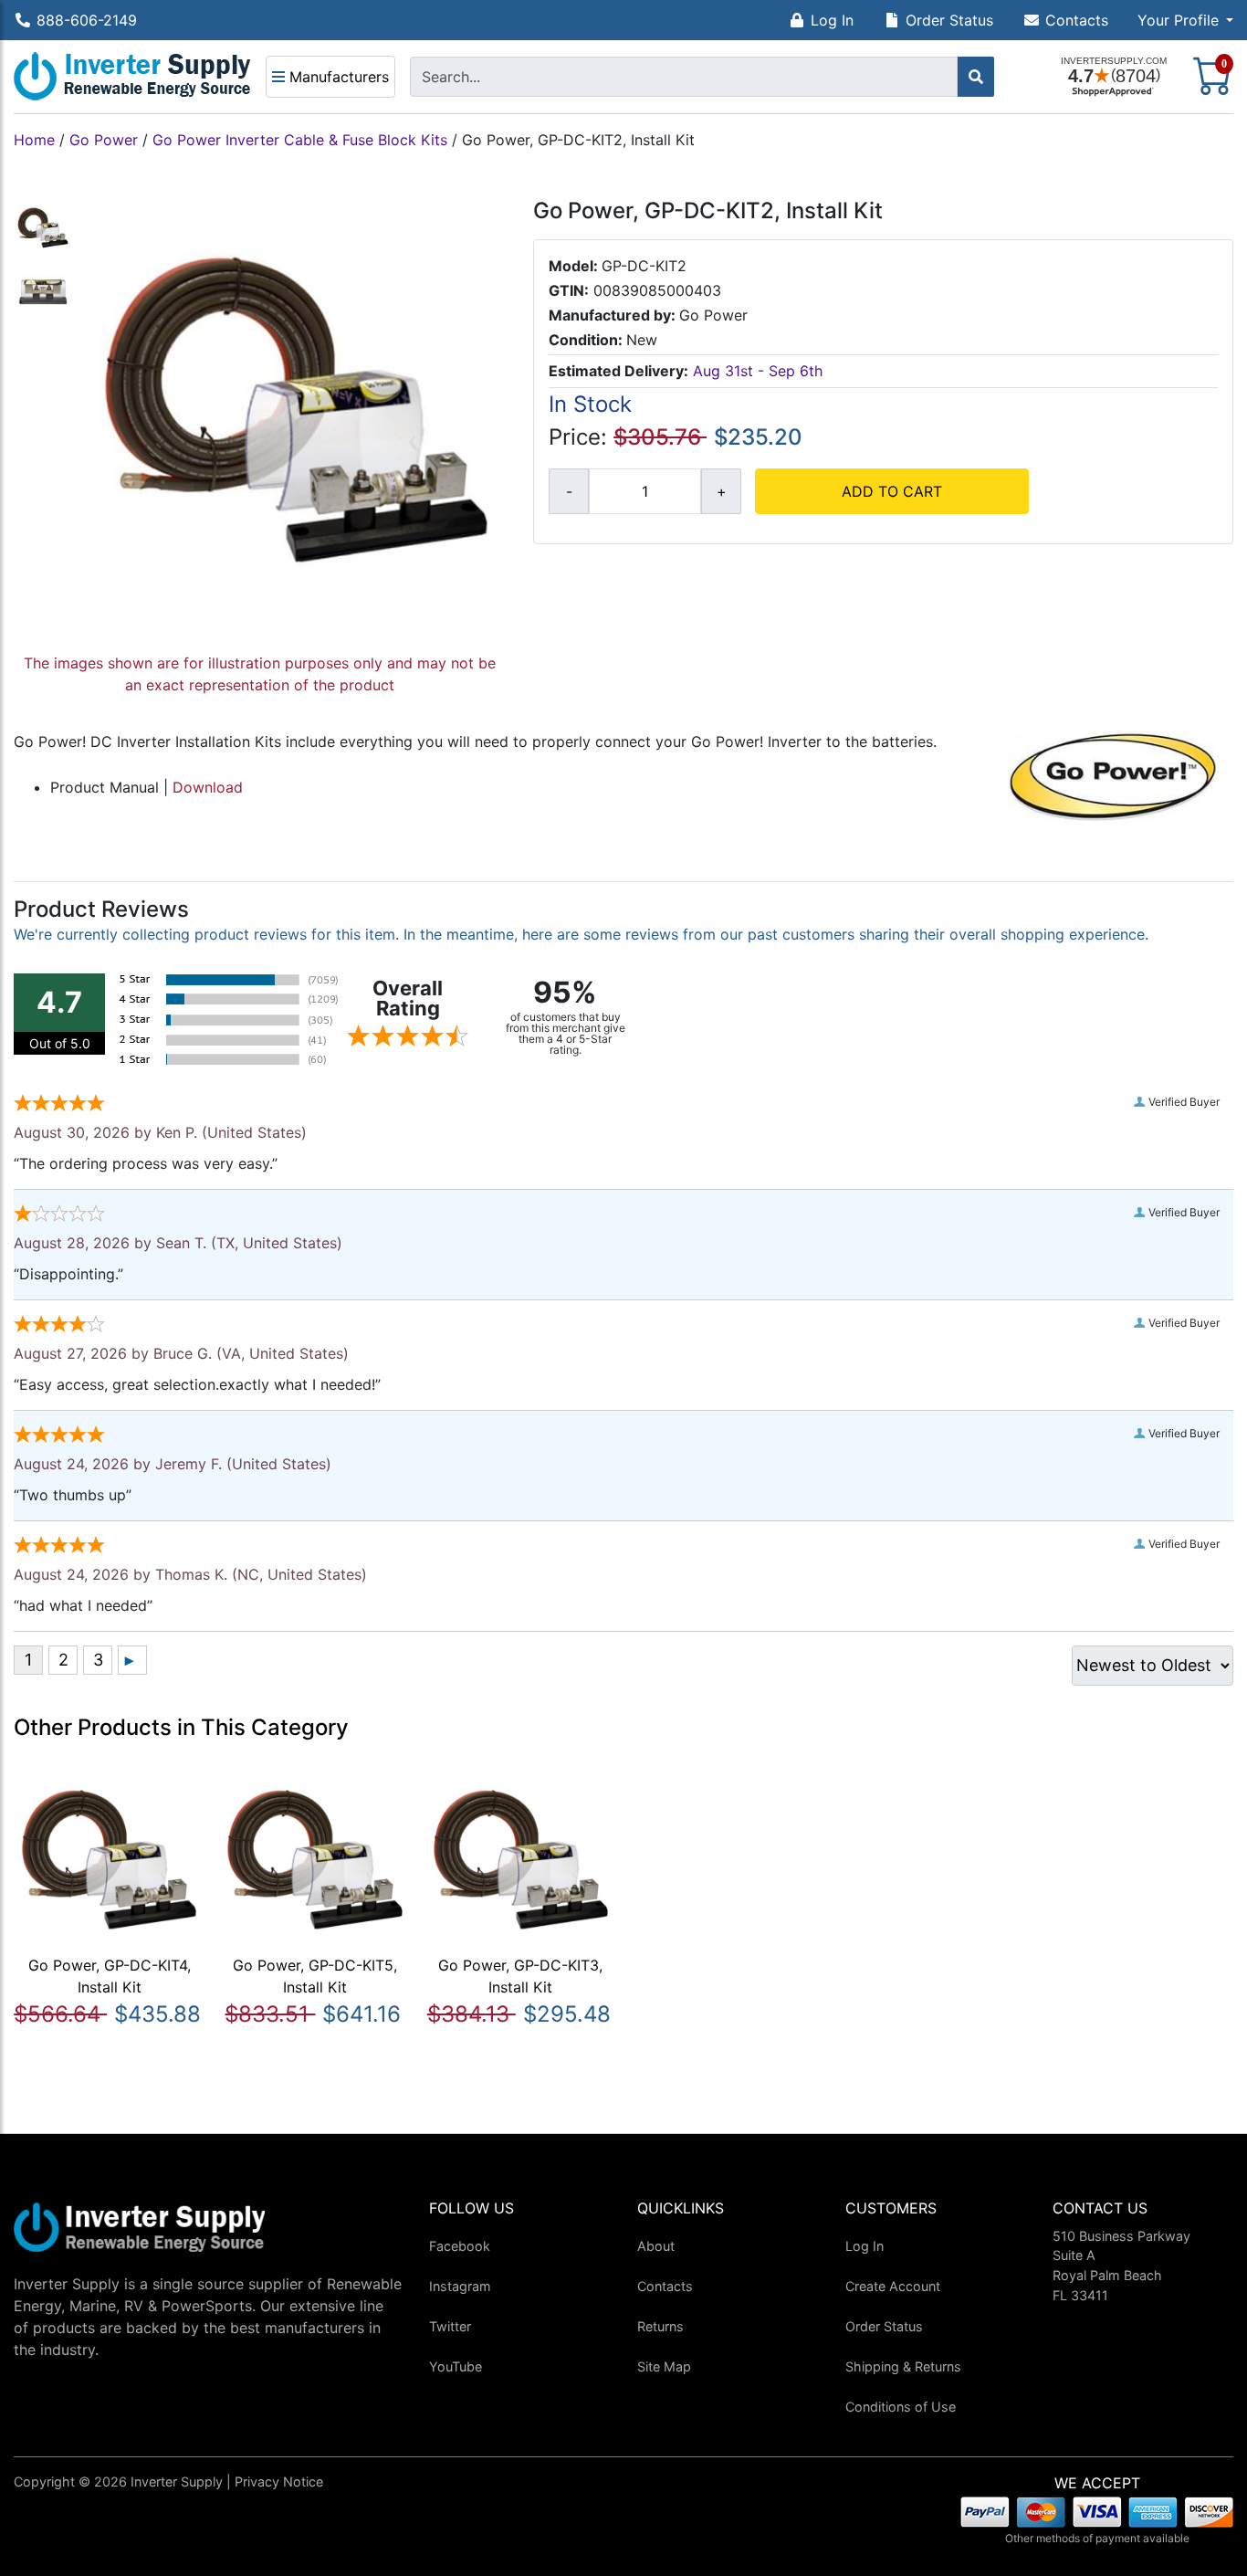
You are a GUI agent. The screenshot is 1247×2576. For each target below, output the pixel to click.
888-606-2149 (87, 20)
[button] (1185, 20)
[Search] (976, 77)
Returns (660, 2326)
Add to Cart (892, 491)
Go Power (104, 140)
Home (34, 140)
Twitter (450, 2326)
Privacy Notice (279, 2481)
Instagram (460, 2286)
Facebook (460, 2246)
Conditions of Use (901, 2407)
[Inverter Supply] (132, 77)
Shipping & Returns (903, 2366)
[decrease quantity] (569, 491)
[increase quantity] (721, 491)
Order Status (949, 20)
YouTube (456, 2366)
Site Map (664, 2366)
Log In (832, 20)
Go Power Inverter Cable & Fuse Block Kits (300, 140)
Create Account (893, 2286)
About (656, 2246)
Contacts (1077, 20)
